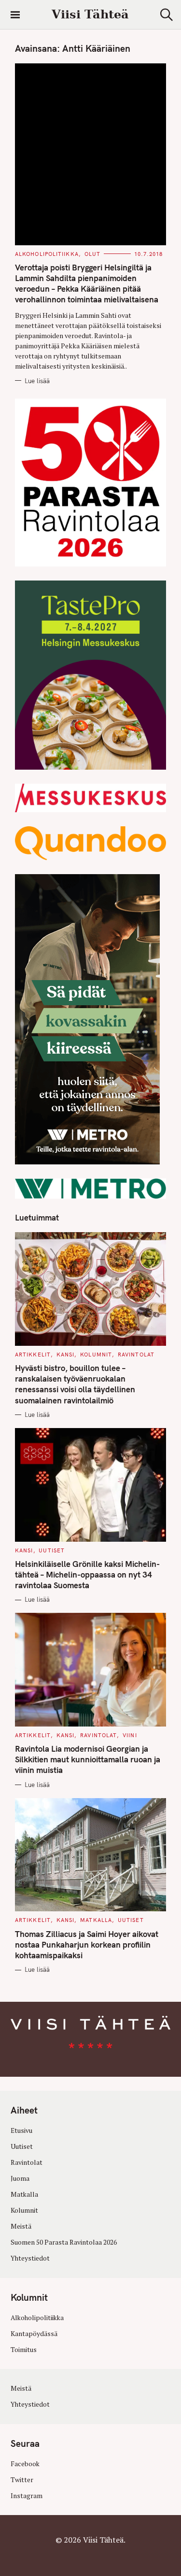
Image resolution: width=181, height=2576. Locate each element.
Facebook (25, 2464)
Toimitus (24, 2350)
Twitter (22, 2480)
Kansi (66, 1355)
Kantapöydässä (34, 2334)
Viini (130, 1735)
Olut (92, 254)
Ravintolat (136, 1355)
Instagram (27, 2496)
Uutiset (52, 1550)
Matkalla (96, 1920)
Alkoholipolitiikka (47, 254)
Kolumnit (96, 1355)
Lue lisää (37, 381)
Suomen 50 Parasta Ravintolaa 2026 (64, 2242)
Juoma (20, 2178)
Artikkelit (33, 1355)
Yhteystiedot (30, 2258)
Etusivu (21, 2130)
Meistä (21, 2226)
